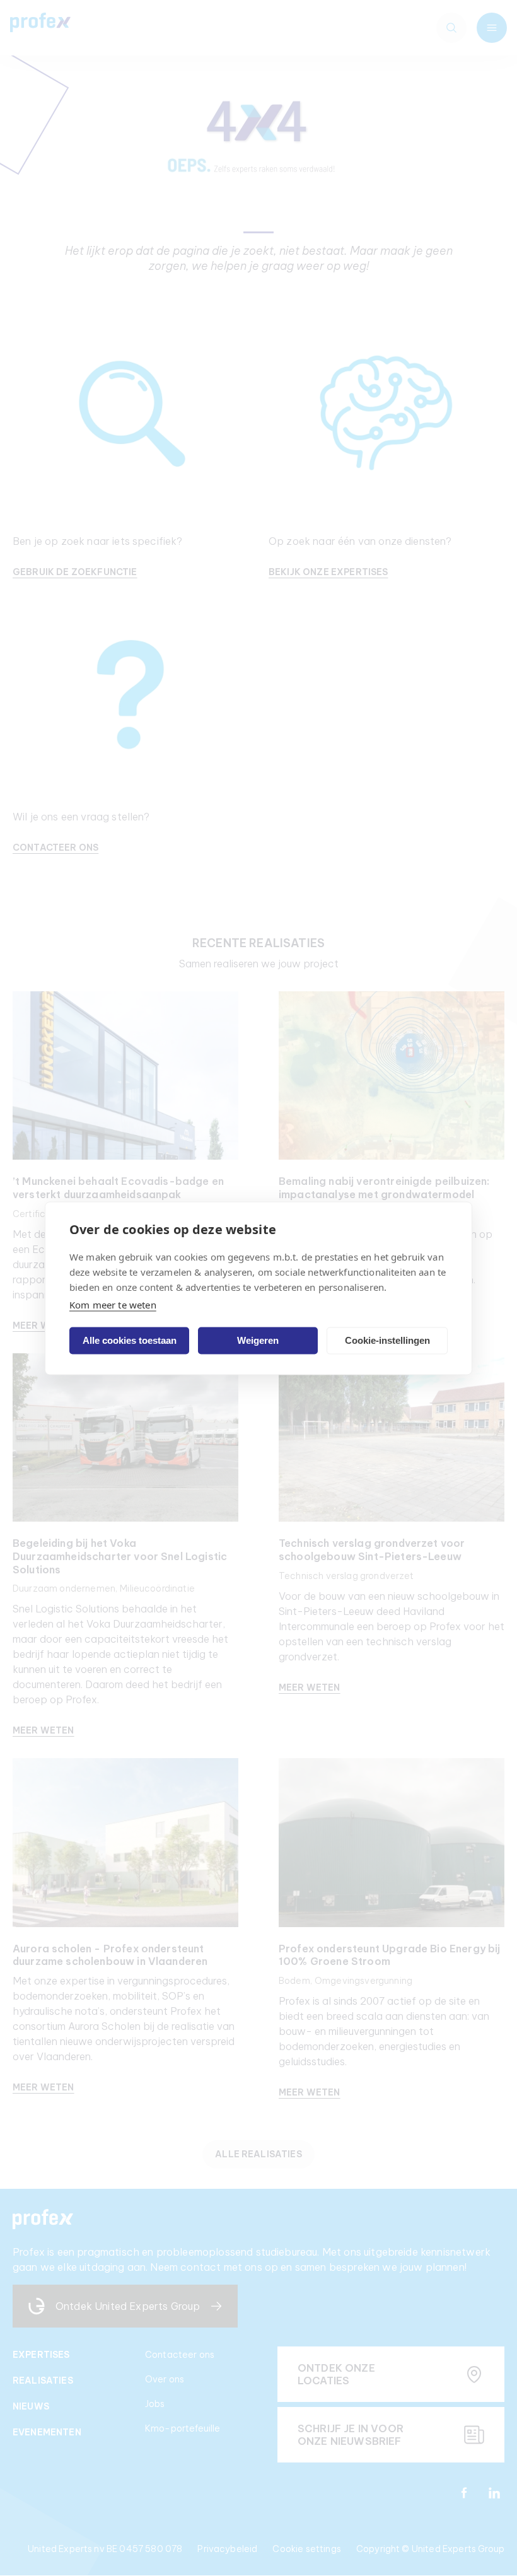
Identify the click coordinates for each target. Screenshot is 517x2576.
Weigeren (258, 1340)
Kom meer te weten (113, 1304)
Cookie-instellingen (387, 1340)
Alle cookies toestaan (130, 1340)
